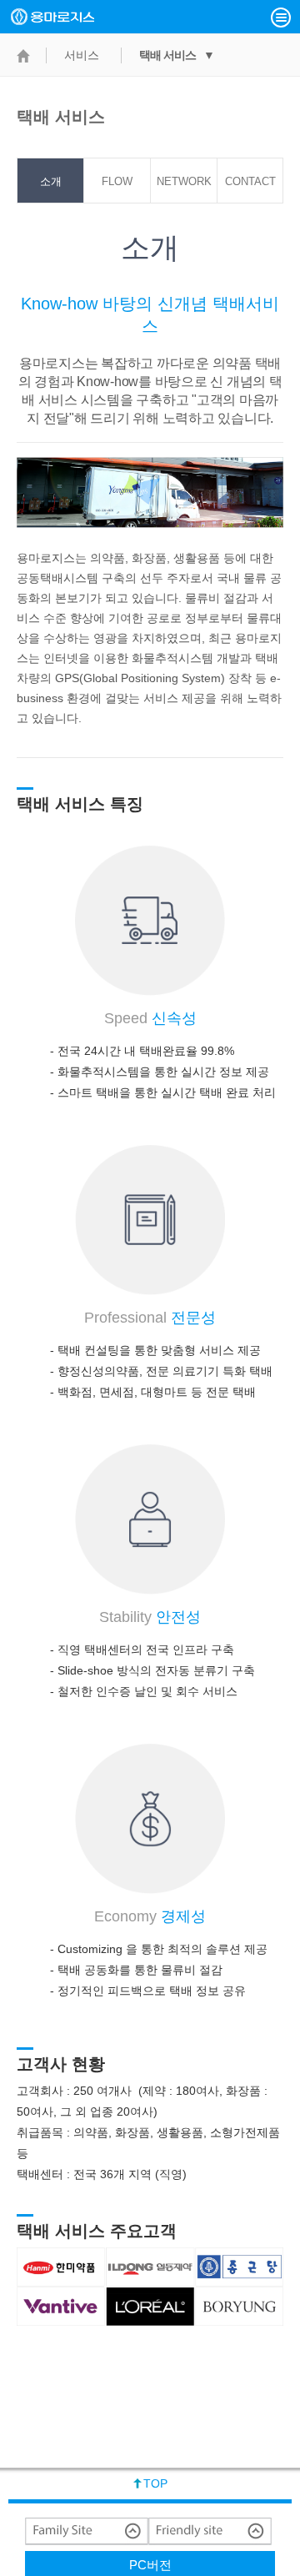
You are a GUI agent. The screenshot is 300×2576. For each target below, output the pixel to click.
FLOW (117, 181)
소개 (51, 181)
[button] (281, 18)
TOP (155, 2483)
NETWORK (184, 181)
